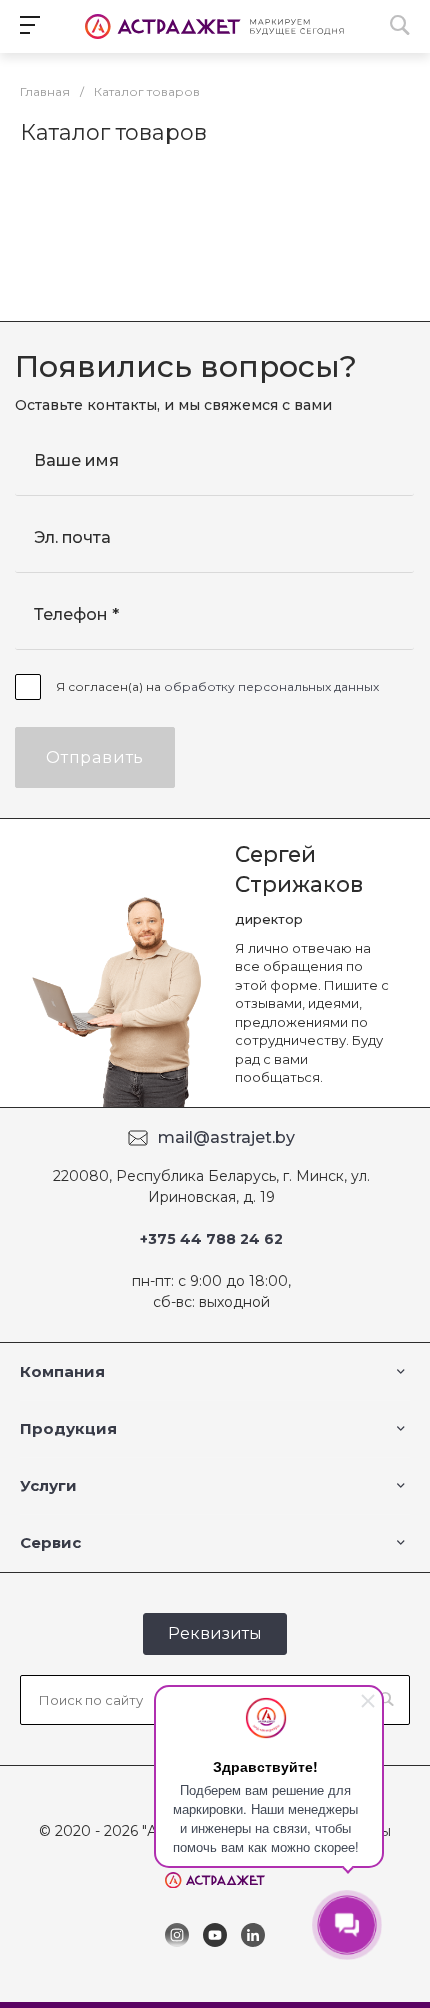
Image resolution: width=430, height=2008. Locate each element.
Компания (62, 1371)
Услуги (48, 1485)
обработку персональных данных (271, 686)
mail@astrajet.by (226, 1137)
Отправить (95, 757)
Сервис (50, 1542)
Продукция (68, 1428)
